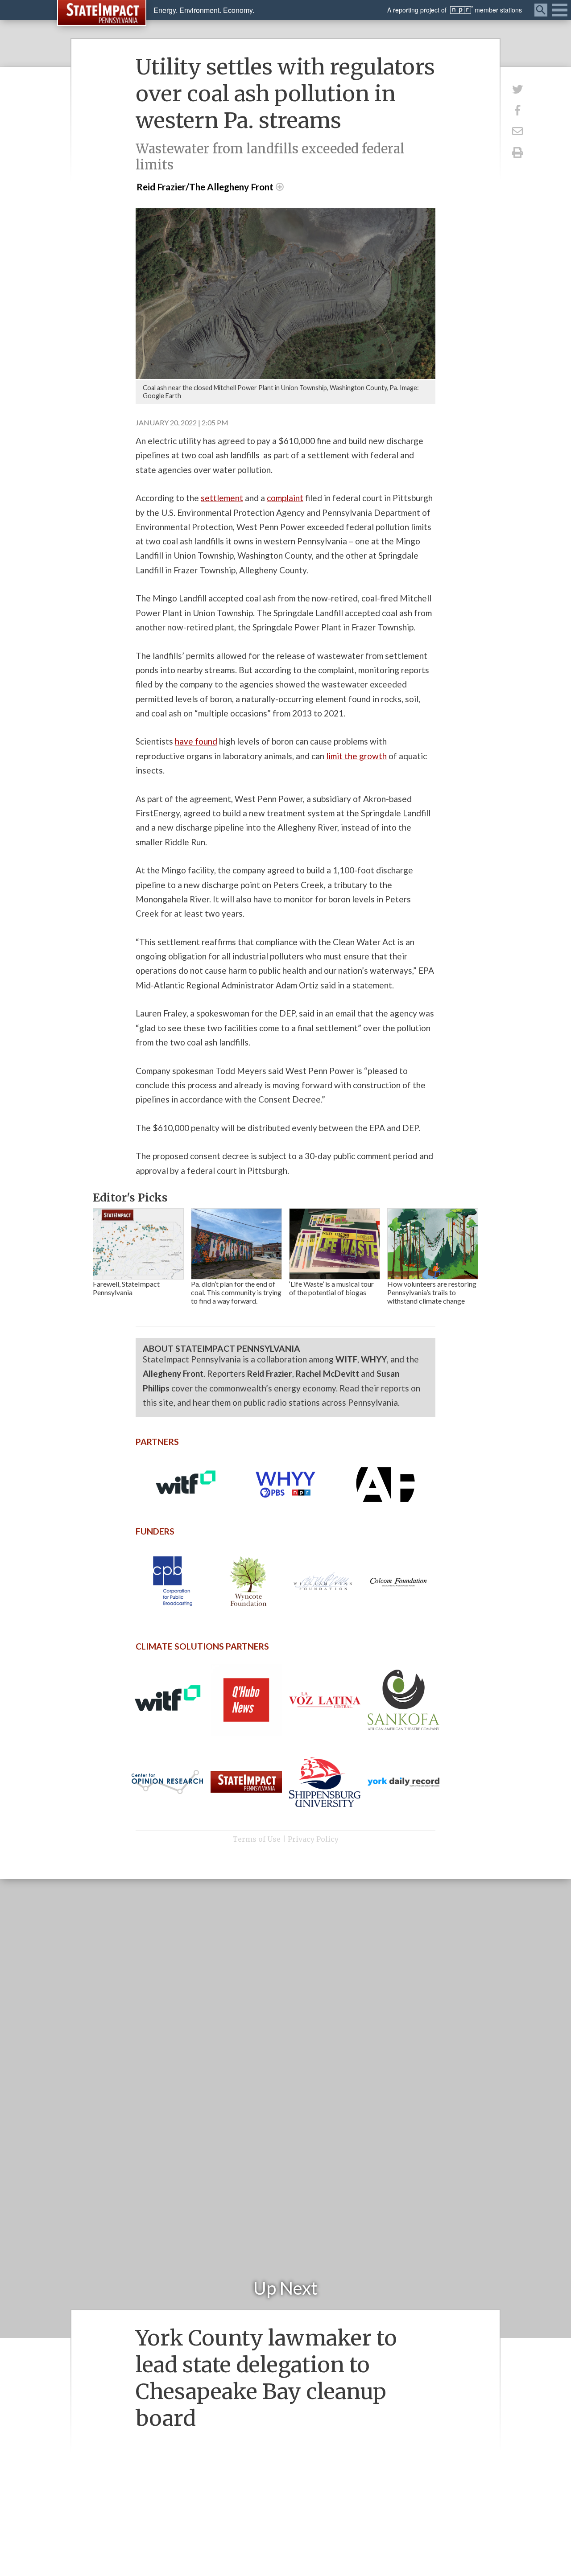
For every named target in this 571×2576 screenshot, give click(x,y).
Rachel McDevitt (327, 1373)
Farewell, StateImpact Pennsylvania (126, 1288)
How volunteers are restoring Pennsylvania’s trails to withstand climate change (432, 1292)
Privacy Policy (313, 1839)
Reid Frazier (270, 1373)
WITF (346, 1359)
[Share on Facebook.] (517, 110)
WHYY (374, 1359)
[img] (138, 1244)
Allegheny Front (173, 1373)
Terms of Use (257, 1839)
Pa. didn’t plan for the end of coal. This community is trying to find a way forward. (236, 1292)
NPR (461, 10)
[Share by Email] (517, 131)
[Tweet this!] (517, 89)
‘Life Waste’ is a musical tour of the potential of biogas (331, 1288)
